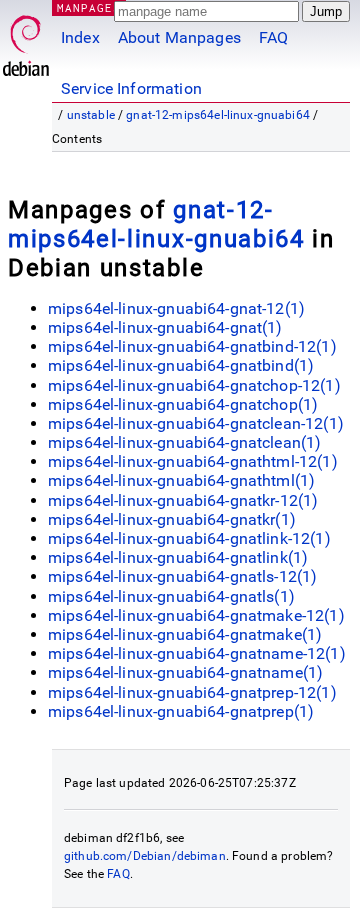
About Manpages (179, 37)
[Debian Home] (26, 40)
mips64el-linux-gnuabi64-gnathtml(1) (181, 480)
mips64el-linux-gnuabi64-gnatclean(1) (184, 442)
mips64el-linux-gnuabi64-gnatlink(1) (178, 557)
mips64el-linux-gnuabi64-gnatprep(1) (181, 711)
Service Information (131, 88)
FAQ (273, 37)
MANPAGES (89, 7)
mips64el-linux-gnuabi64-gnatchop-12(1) (194, 385)
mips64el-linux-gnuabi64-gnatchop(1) (183, 404)
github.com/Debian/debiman (145, 856)
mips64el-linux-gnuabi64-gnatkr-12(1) (183, 500)
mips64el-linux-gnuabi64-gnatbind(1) (181, 365)
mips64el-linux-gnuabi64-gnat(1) (165, 327)
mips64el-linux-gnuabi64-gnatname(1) (185, 672)
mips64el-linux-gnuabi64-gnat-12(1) (176, 308)
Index (80, 37)
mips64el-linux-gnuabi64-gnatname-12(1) (197, 653)
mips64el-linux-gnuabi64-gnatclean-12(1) (196, 423)
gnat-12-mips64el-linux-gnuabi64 (218, 115)
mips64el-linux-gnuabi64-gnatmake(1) (185, 634)
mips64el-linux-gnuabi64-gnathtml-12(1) (193, 461)
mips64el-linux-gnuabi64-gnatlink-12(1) (189, 538)
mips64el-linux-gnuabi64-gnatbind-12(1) (192, 346)
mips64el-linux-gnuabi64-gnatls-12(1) (182, 576)
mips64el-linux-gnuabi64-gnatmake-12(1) (196, 615)
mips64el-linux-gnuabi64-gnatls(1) (171, 596)
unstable (91, 115)
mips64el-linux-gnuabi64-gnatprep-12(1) (192, 692)
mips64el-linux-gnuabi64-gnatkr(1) (172, 519)
